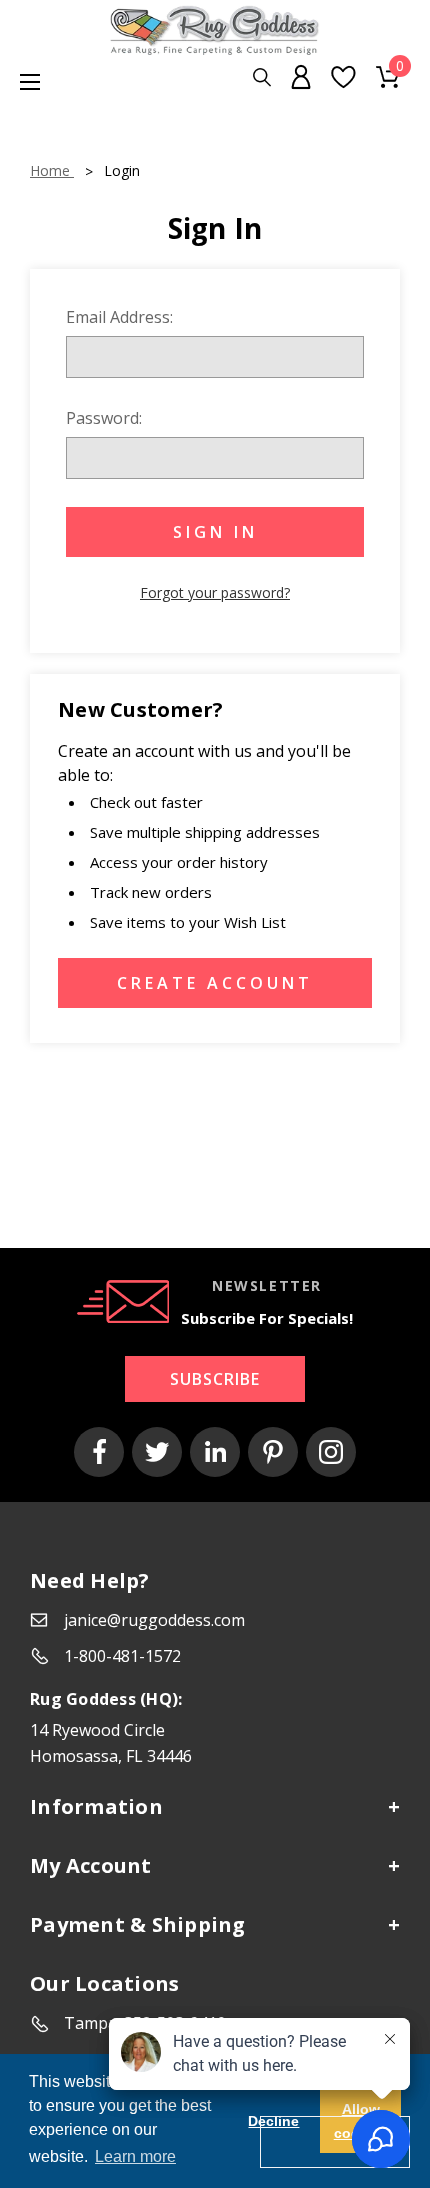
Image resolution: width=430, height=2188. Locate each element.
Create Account (215, 983)
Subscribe (215, 1379)
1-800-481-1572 (122, 1656)
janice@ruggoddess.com (154, 1620)
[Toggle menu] (20, 81)
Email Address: (119, 317)
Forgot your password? (215, 592)
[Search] (262, 77)
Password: (104, 418)
